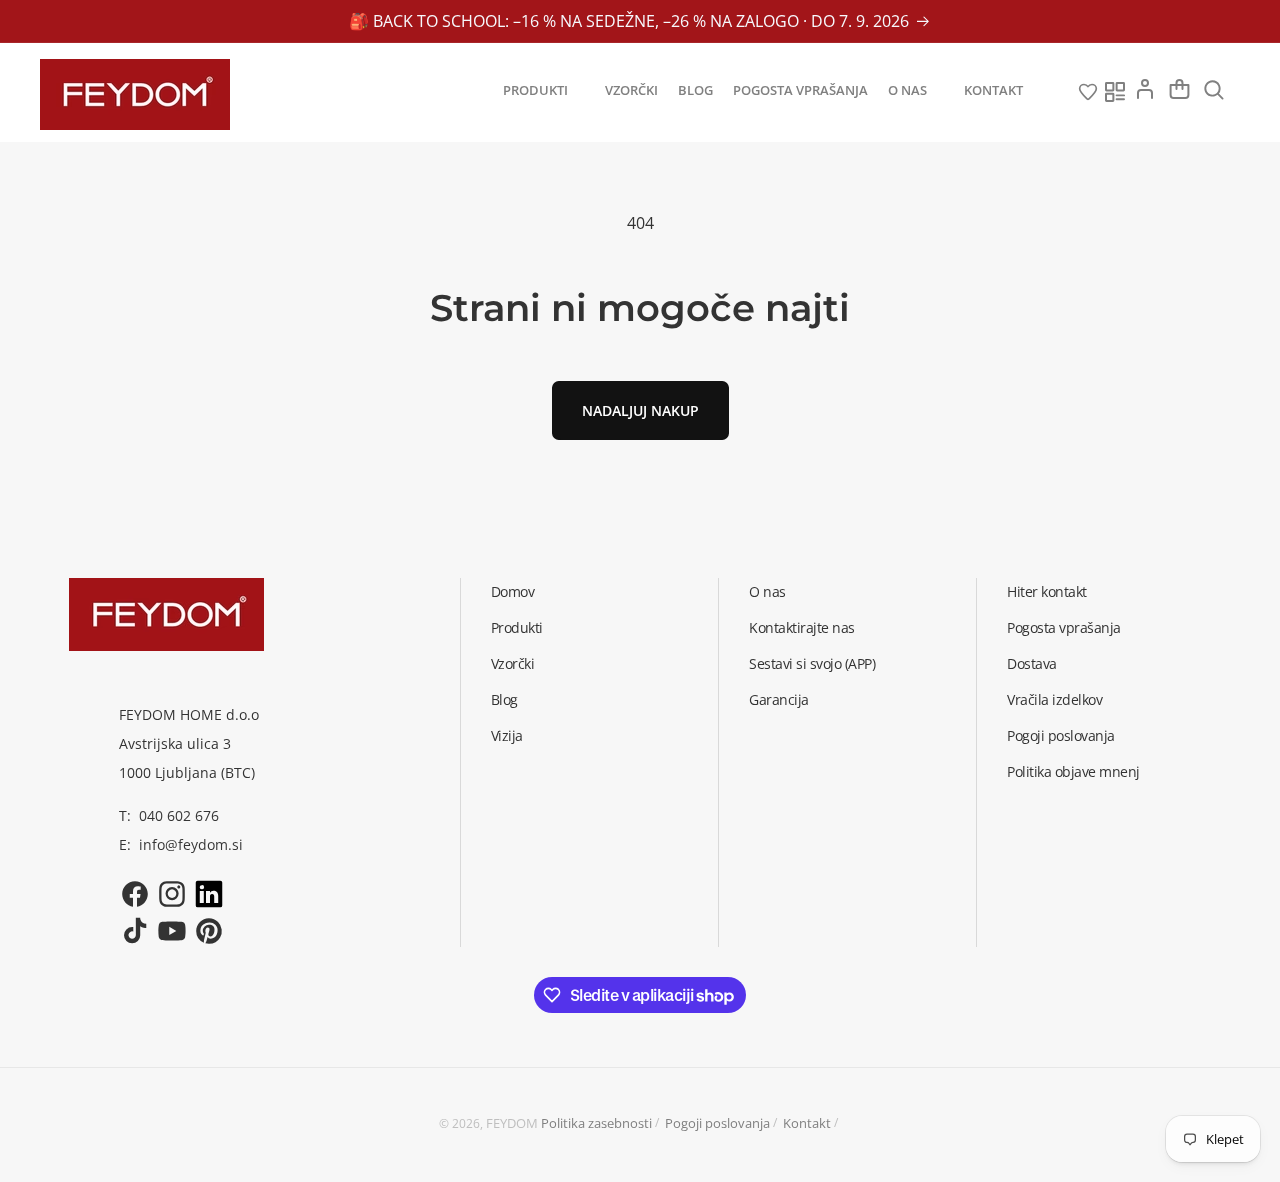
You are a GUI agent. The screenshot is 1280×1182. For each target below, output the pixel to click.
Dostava (1032, 663)
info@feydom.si (191, 844)
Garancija (779, 699)
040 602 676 (179, 815)
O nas (767, 591)
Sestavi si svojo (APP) (812, 663)
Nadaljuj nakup (640, 410)
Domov (513, 591)
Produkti (517, 627)
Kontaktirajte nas (802, 627)
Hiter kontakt (1047, 591)
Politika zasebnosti (596, 1123)
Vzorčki (513, 663)
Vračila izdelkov (1054, 699)
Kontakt (807, 1123)
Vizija (507, 735)
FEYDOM (512, 1123)
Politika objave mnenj (1073, 771)
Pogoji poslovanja (1061, 735)
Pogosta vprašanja (1064, 627)
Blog (504, 699)
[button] (544, 90)
